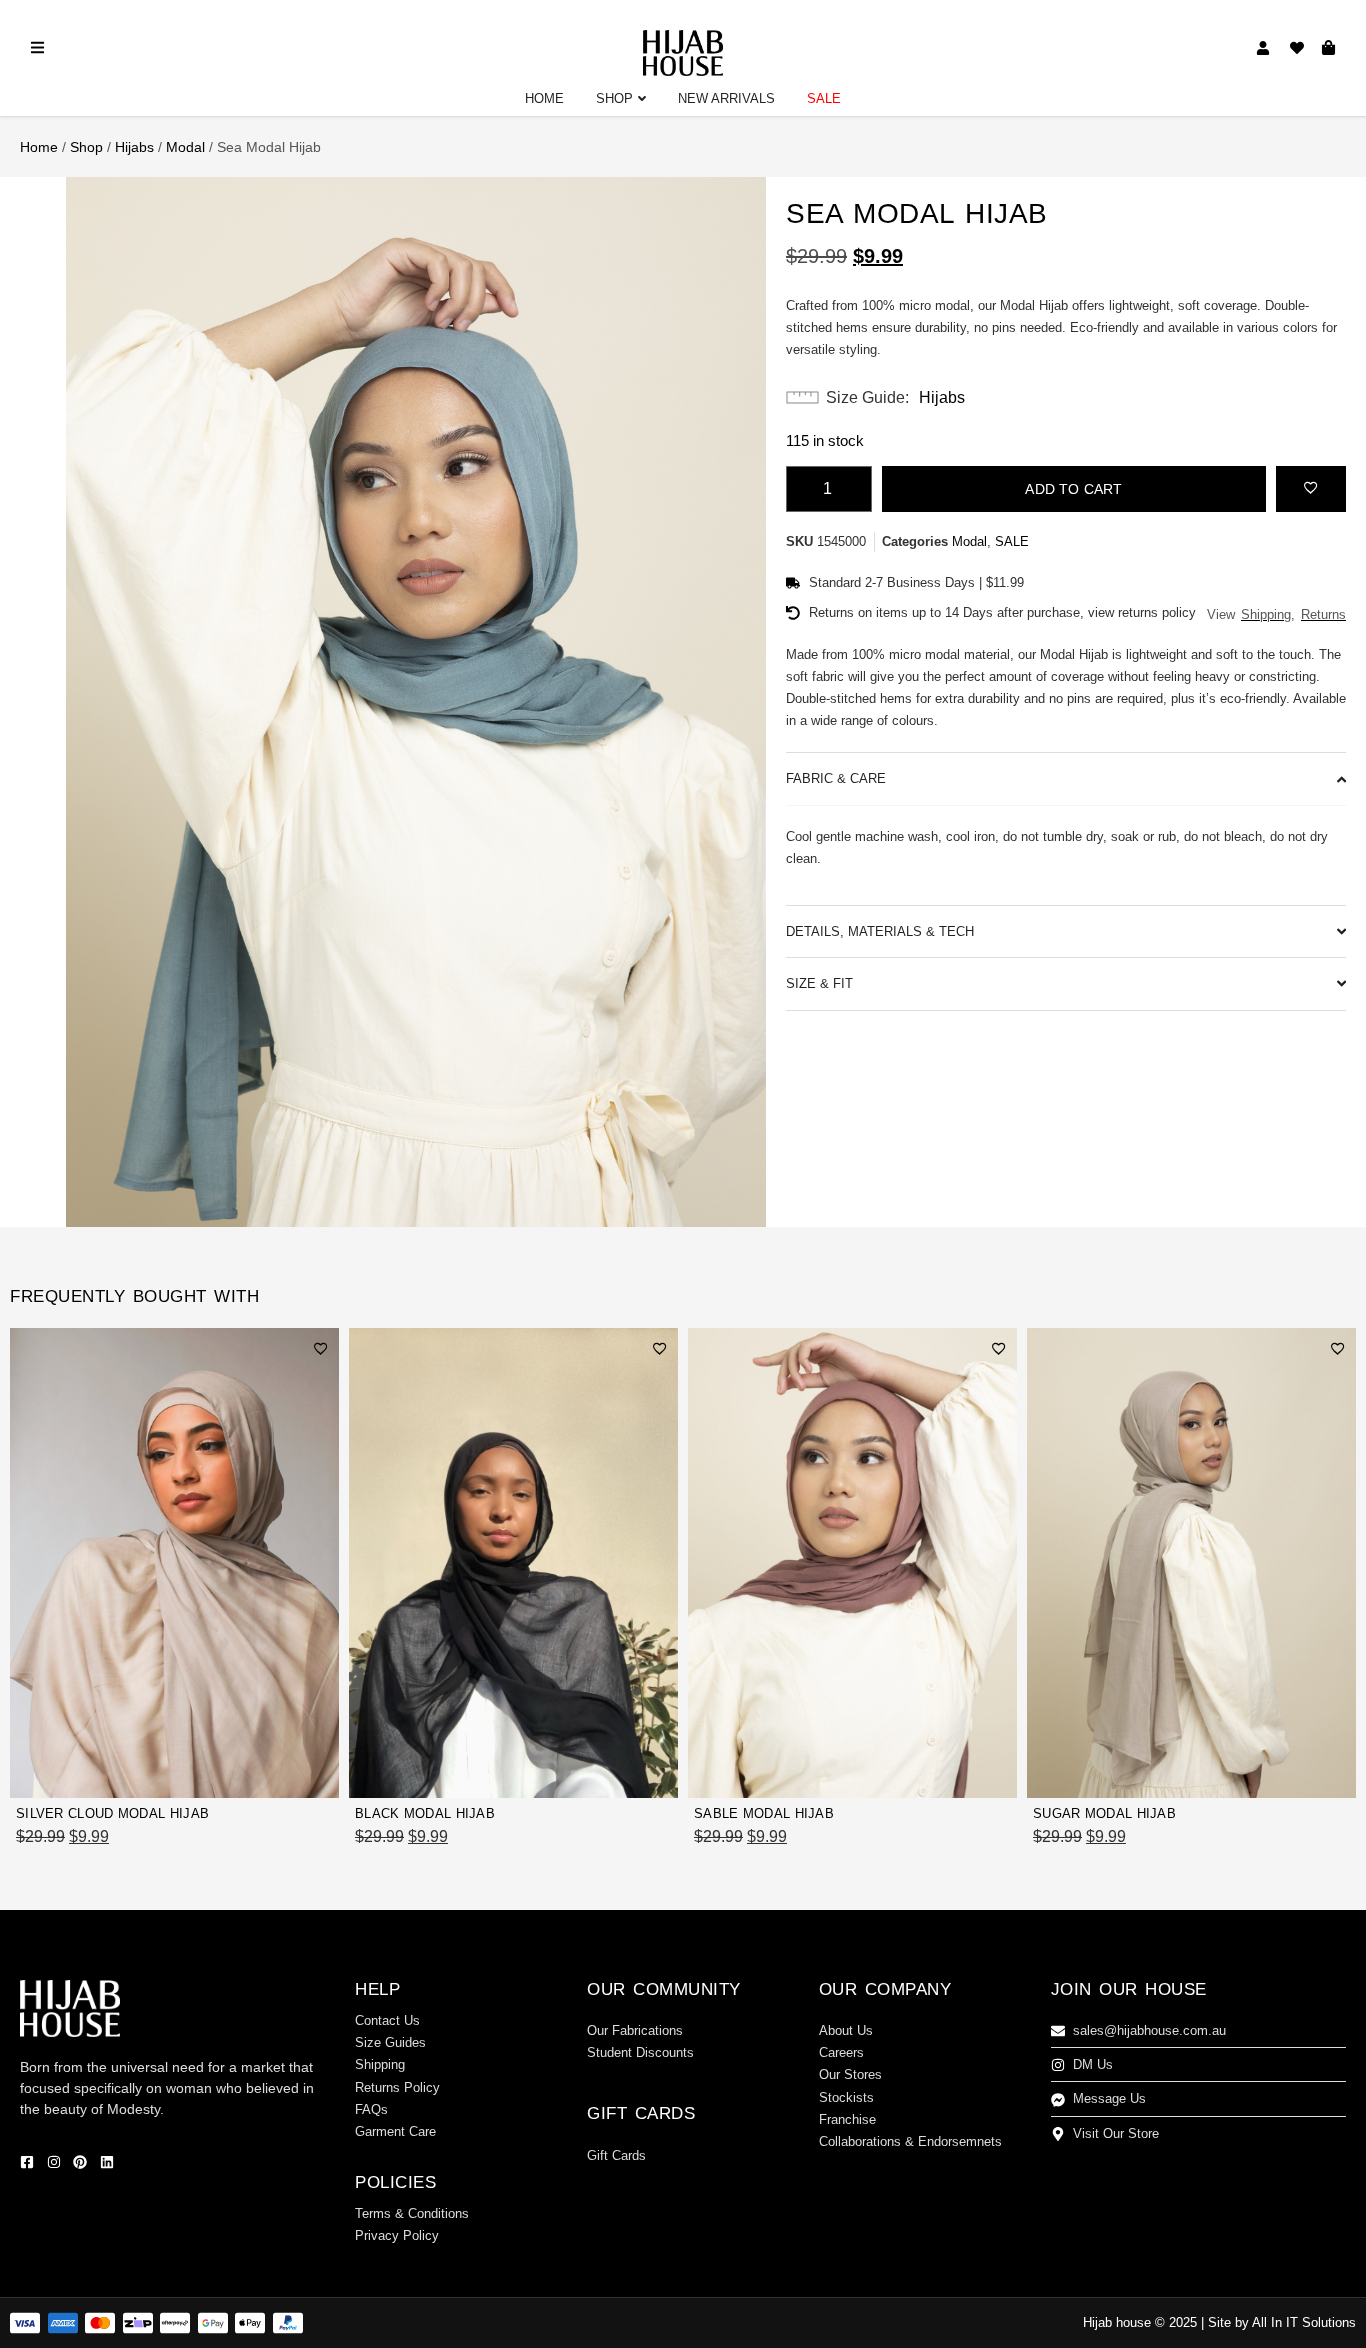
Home (39, 147)
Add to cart (1073, 489)
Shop (86, 147)
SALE (1012, 541)
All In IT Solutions (1304, 2322)
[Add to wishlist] (1311, 487)
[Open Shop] (642, 99)
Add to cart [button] (280, 1771)
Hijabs (134, 147)
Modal (185, 147)
